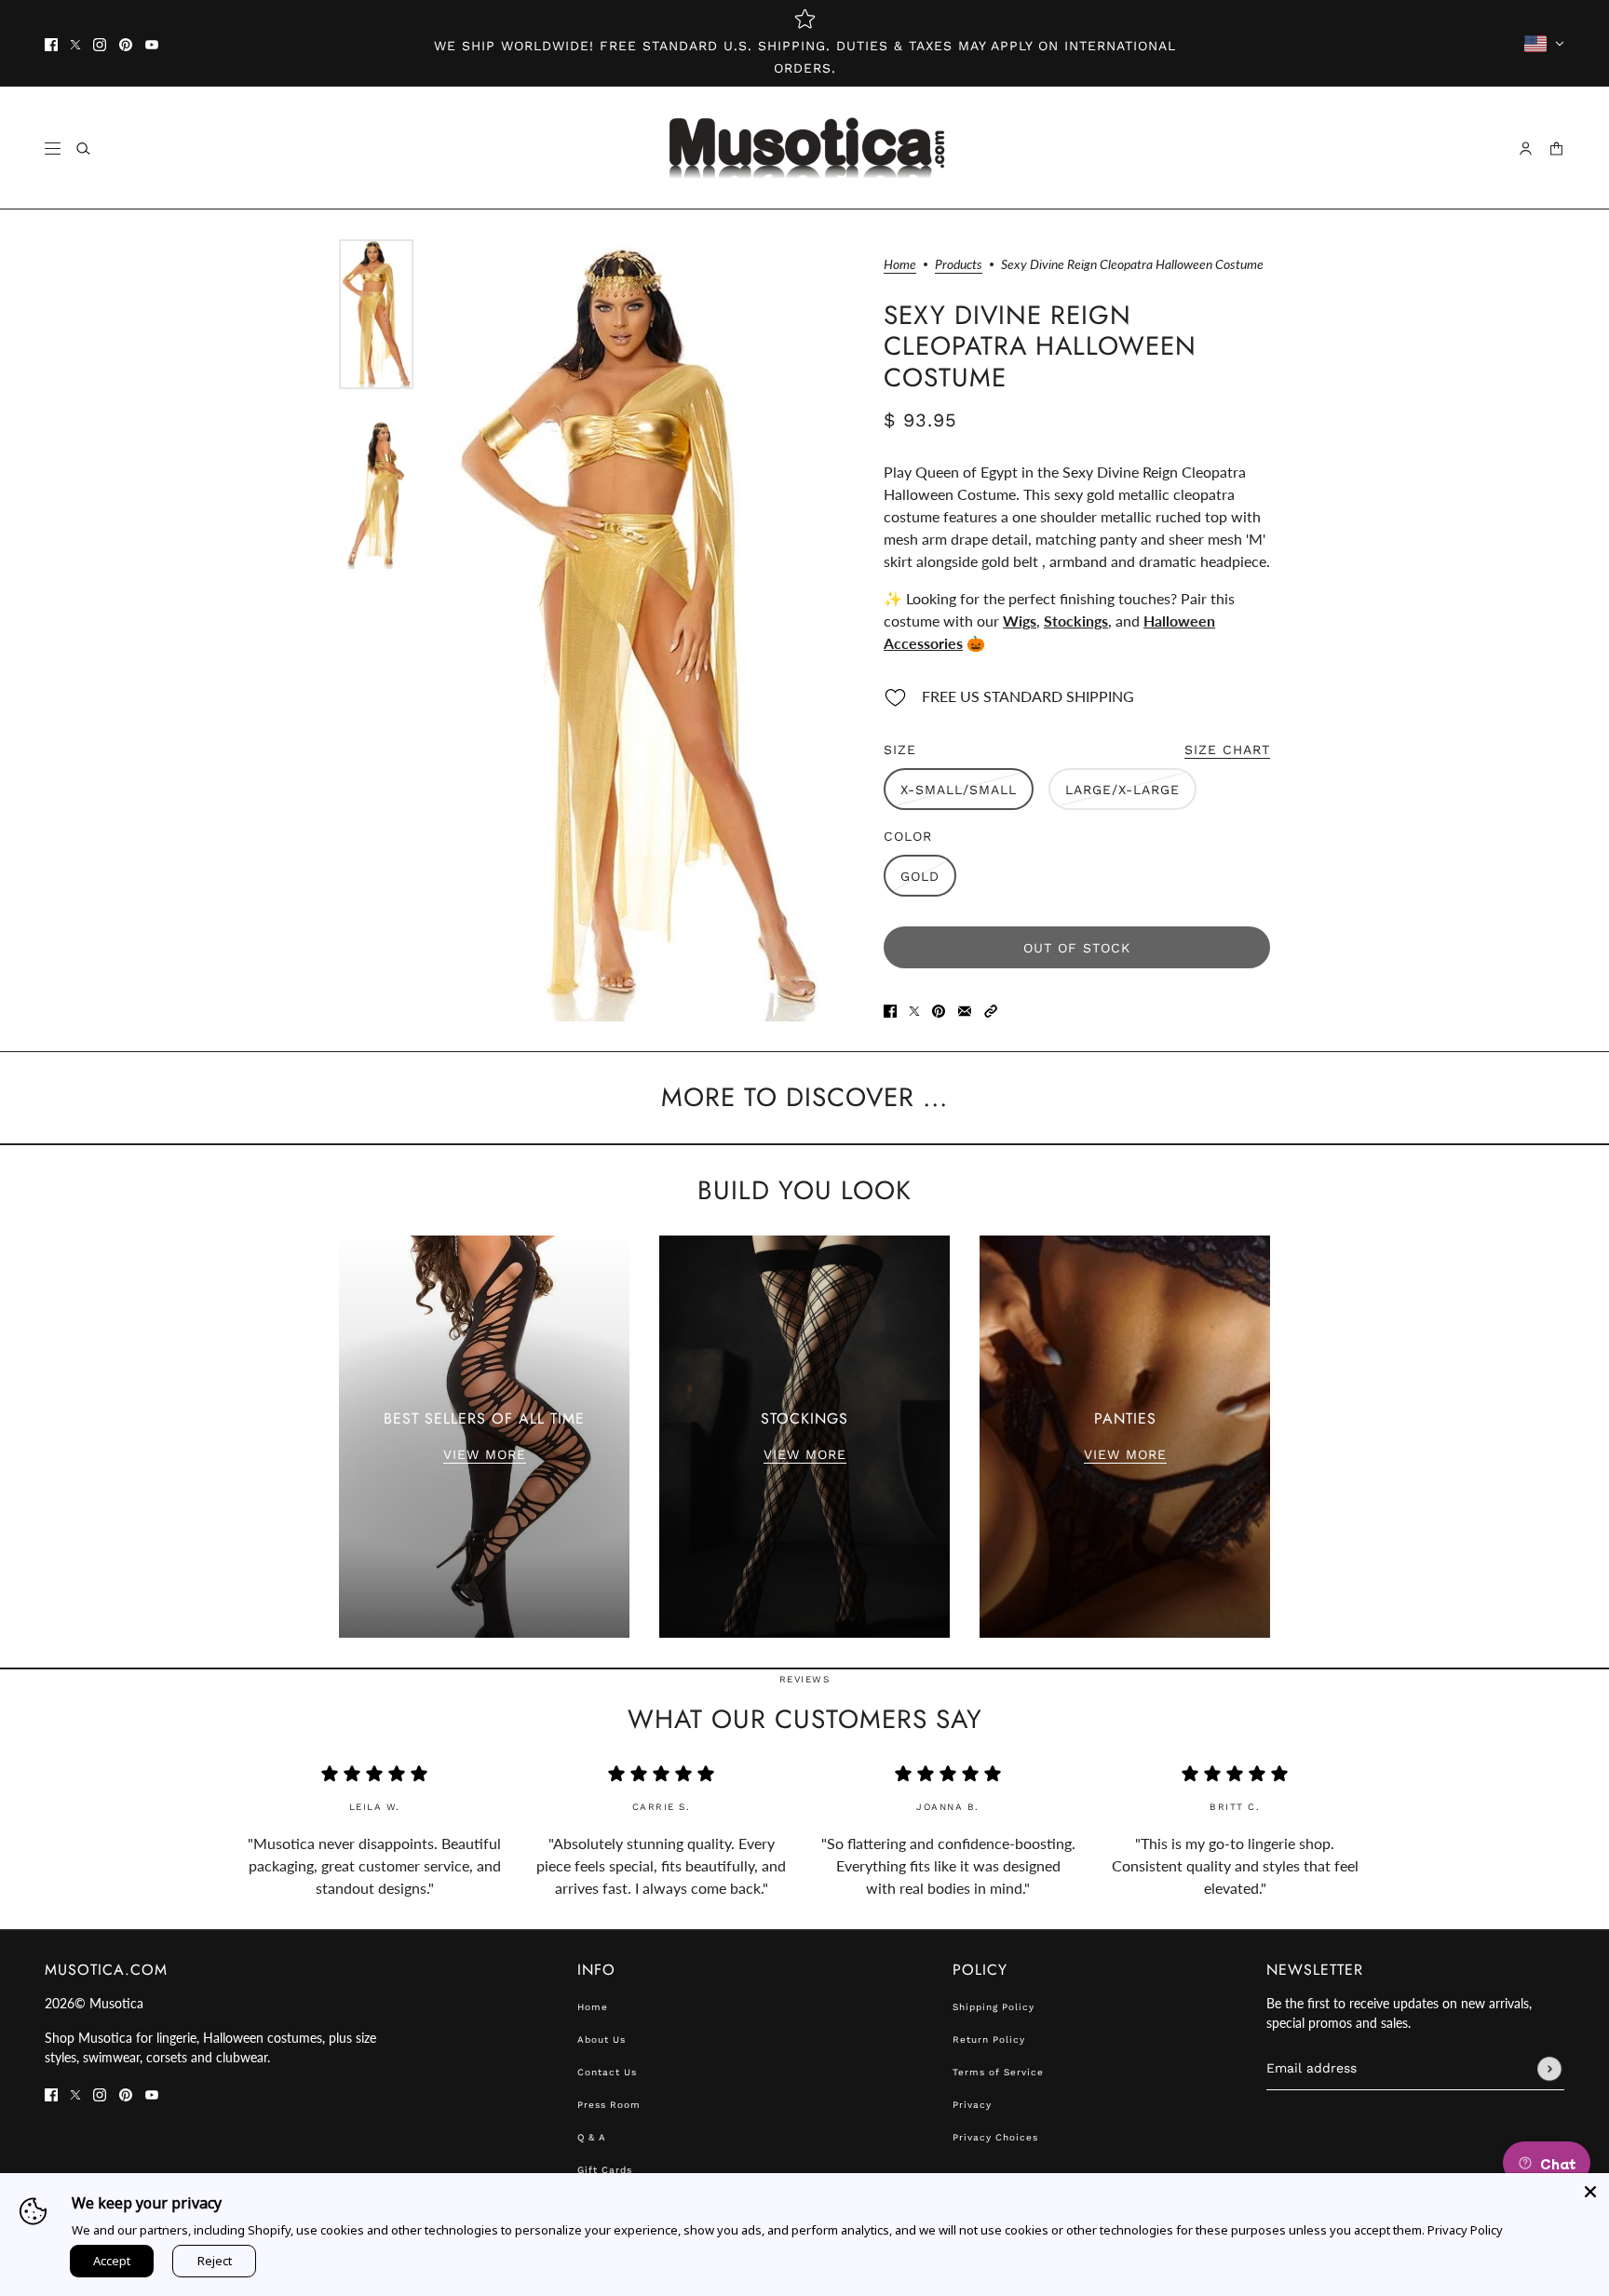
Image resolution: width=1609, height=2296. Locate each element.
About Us (602, 2039)
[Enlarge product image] (639, 630)
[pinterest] (126, 44)
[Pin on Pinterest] (939, 1009)
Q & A (592, 2137)
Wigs (1020, 621)
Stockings (1076, 621)
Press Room (609, 2105)
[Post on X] (914, 1009)
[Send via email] (965, 1009)
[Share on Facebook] (890, 1009)
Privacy (972, 2105)
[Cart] (1556, 149)
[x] (75, 44)
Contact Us (607, 2072)
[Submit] (1549, 2069)
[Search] (83, 149)
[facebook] (51, 44)
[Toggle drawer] (53, 149)
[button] (991, 1009)
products (959, 265)
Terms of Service (998, 2072)
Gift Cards (605, 2170)
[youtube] (152, 44)
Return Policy (989, 2039)
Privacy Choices (995, 2137)
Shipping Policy (994, 2007)
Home (900, 265)
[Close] (1590, 2192)
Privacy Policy (1465, 2230)
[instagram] (100, 44)
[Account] (1526, 149)
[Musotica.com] (805, 148)
